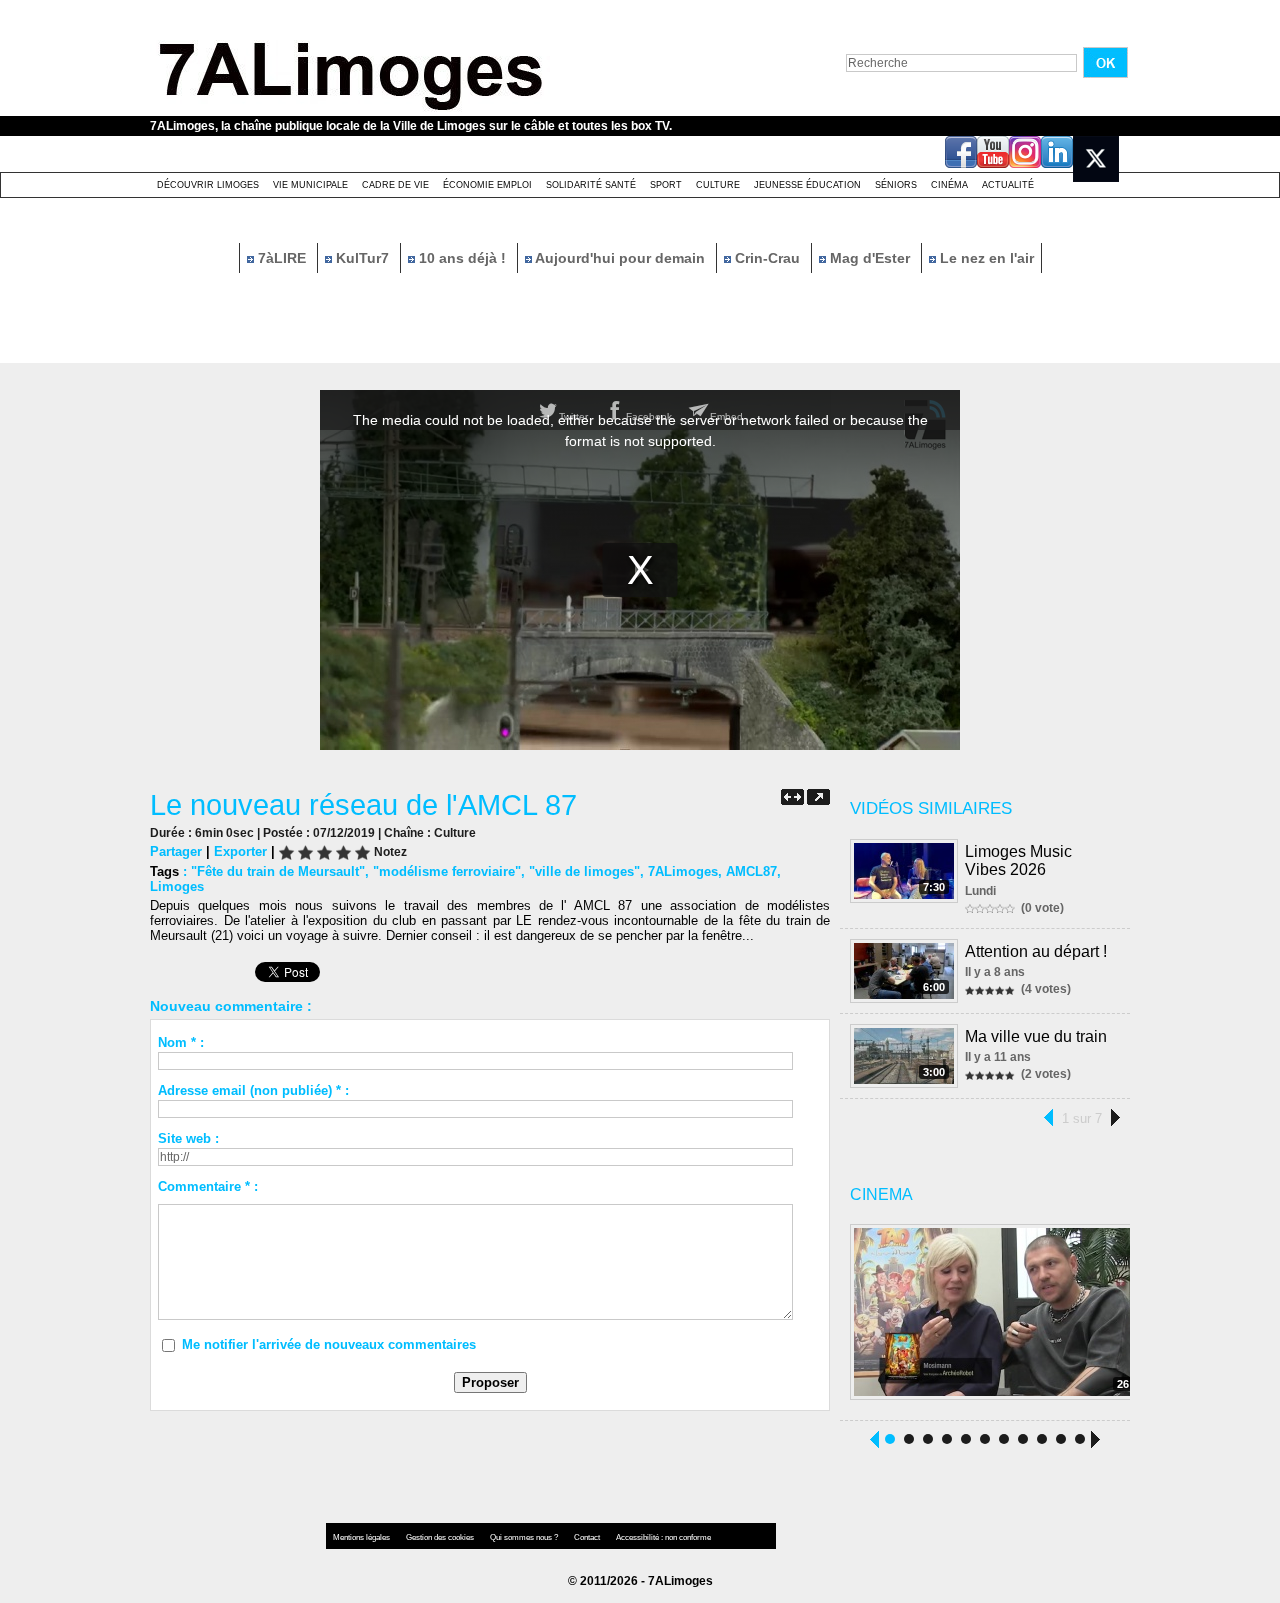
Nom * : (181, 1042)
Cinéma (949, 185)
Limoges (177, 886)
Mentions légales (362, 1537)
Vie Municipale (310, 185)
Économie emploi (487, 185)
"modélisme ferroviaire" (447, 871)
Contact (588, 1537)
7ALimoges (683, 871)
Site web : (188, 1138)
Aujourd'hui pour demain (620, 258)
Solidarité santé (591, 185)
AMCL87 (751, 871)
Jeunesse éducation (807, 185)
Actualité (1008, 185)
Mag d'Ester (870, 258)
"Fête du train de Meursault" (278, 871)
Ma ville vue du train (1036, 1036)
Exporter (240, 851)
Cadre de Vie (395, 185)
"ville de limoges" (584, 871)
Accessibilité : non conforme (663, 1537)
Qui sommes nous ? (525, 1537)
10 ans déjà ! (462, 258)
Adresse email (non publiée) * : (253, 1090)
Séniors (896, 185)
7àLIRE (282, 258)
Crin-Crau (767, 258)
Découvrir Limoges (208, 185)
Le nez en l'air (985, 258)
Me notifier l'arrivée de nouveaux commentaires (329, 1344)
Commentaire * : (208, 1186)
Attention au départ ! (1036, 951)
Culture (718, 185)
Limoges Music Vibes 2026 (1018, 860)
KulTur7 (362, 258)
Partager (176, 851)
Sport (666, 185)
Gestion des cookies (441, 1537)
